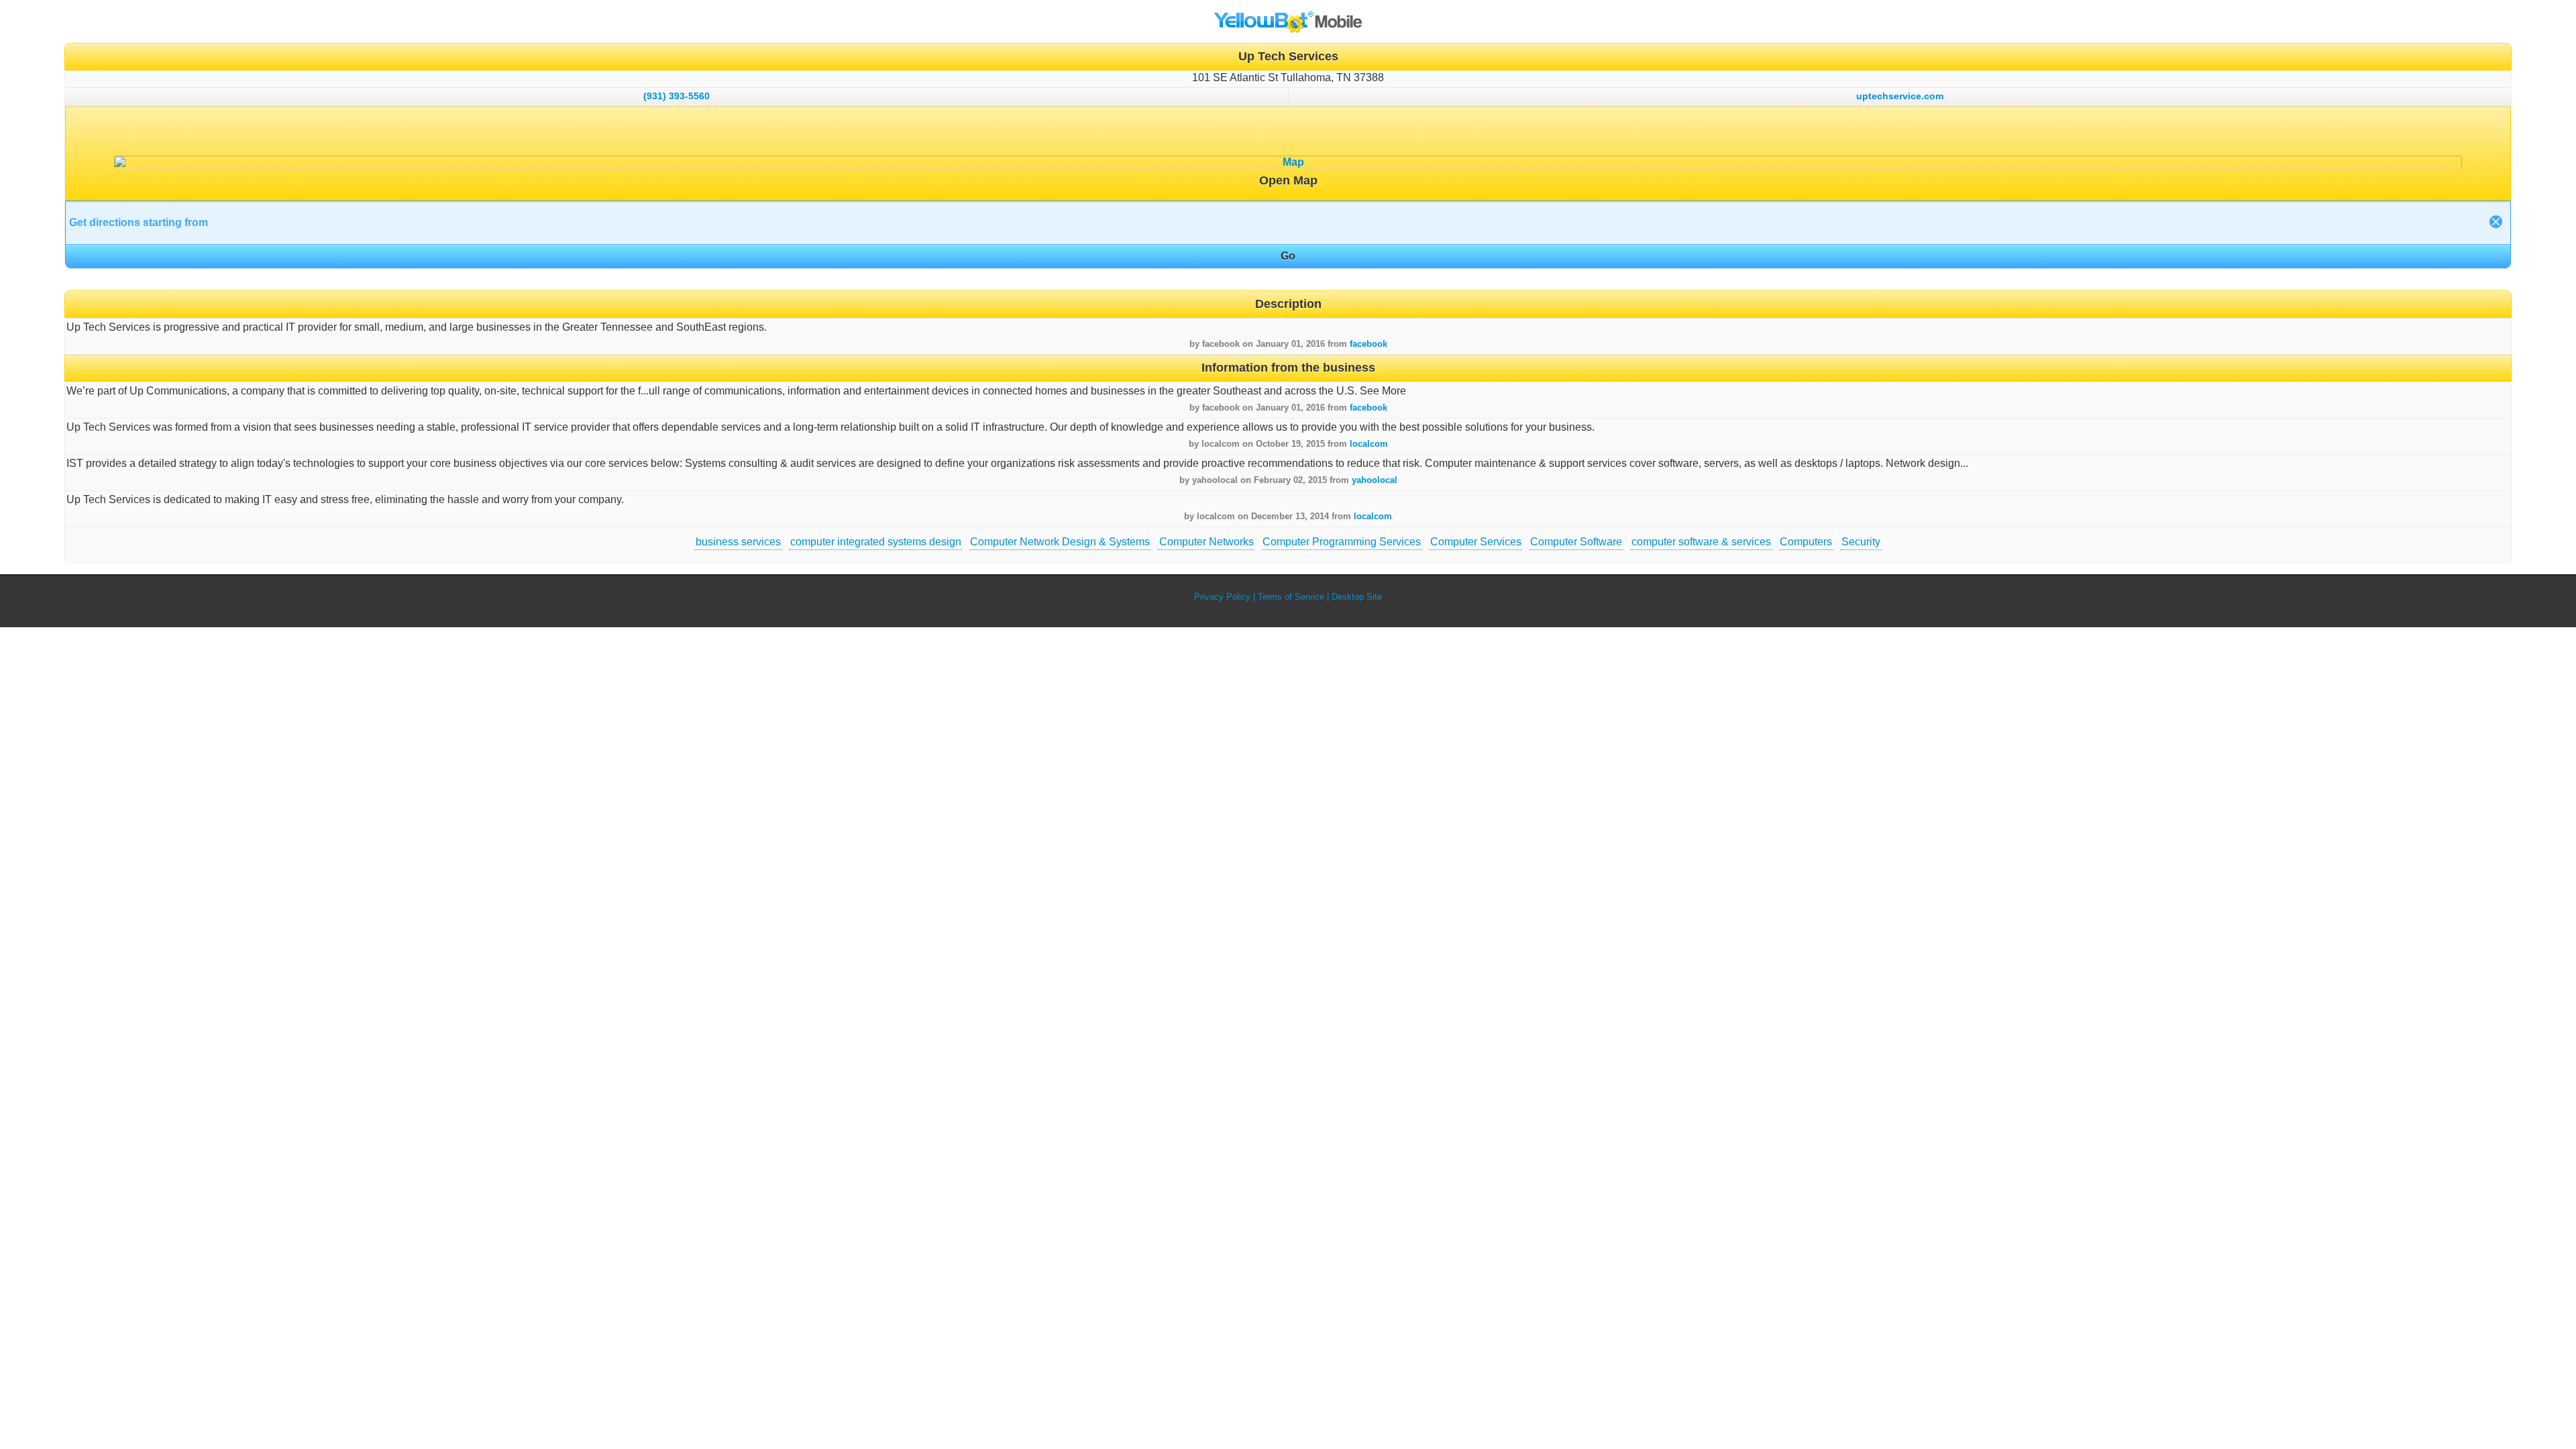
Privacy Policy (1222, 597)
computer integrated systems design (876, 542)
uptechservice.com (1900, 96)
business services (738, 542)
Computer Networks (1206, 542)
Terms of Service (1291, 597)
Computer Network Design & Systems (1060, 542)
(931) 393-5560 (677, 96)
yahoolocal (1375, 480)
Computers (1806, 542)
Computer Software (1576, 542)
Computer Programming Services (1342, 542)
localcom (1369, 444)
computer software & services (1701, 542)
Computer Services (1476, 542)
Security (1861, 542)
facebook (1368, 344)
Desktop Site (1357, 597)
